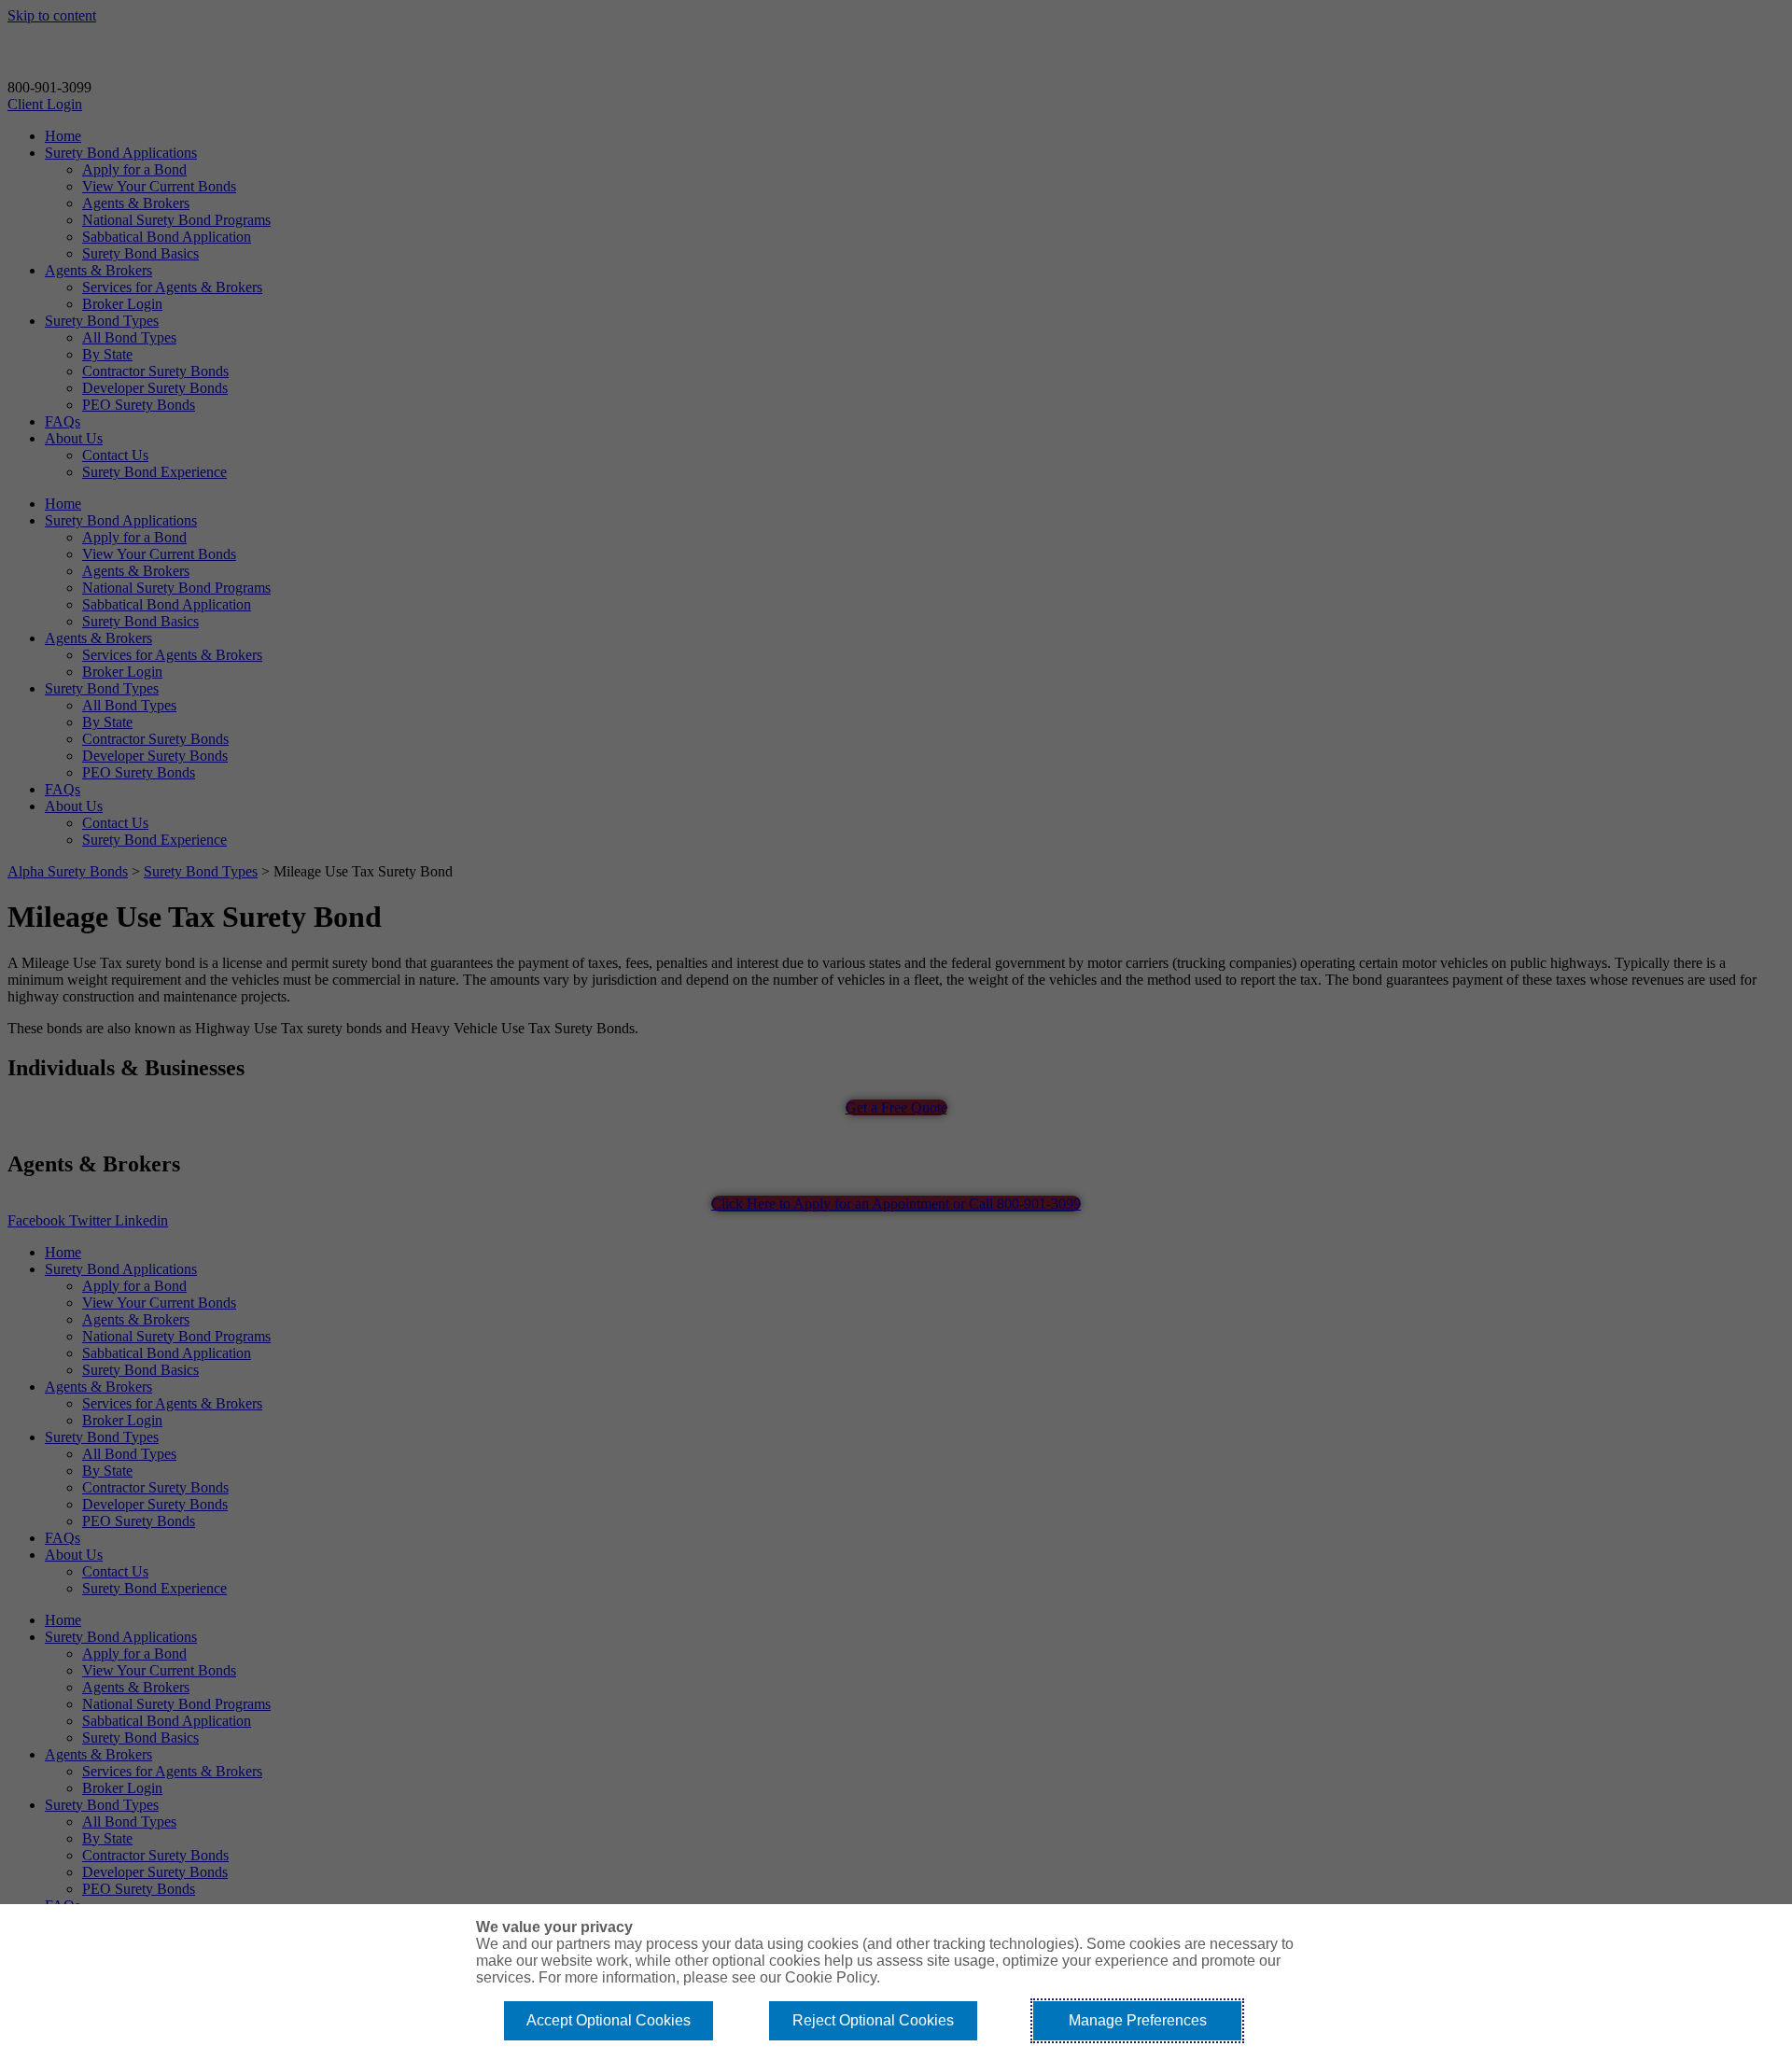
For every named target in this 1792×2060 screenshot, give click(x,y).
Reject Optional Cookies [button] (873, 2020)
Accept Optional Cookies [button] (609, 2020)
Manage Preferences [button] (1138, 2020)
